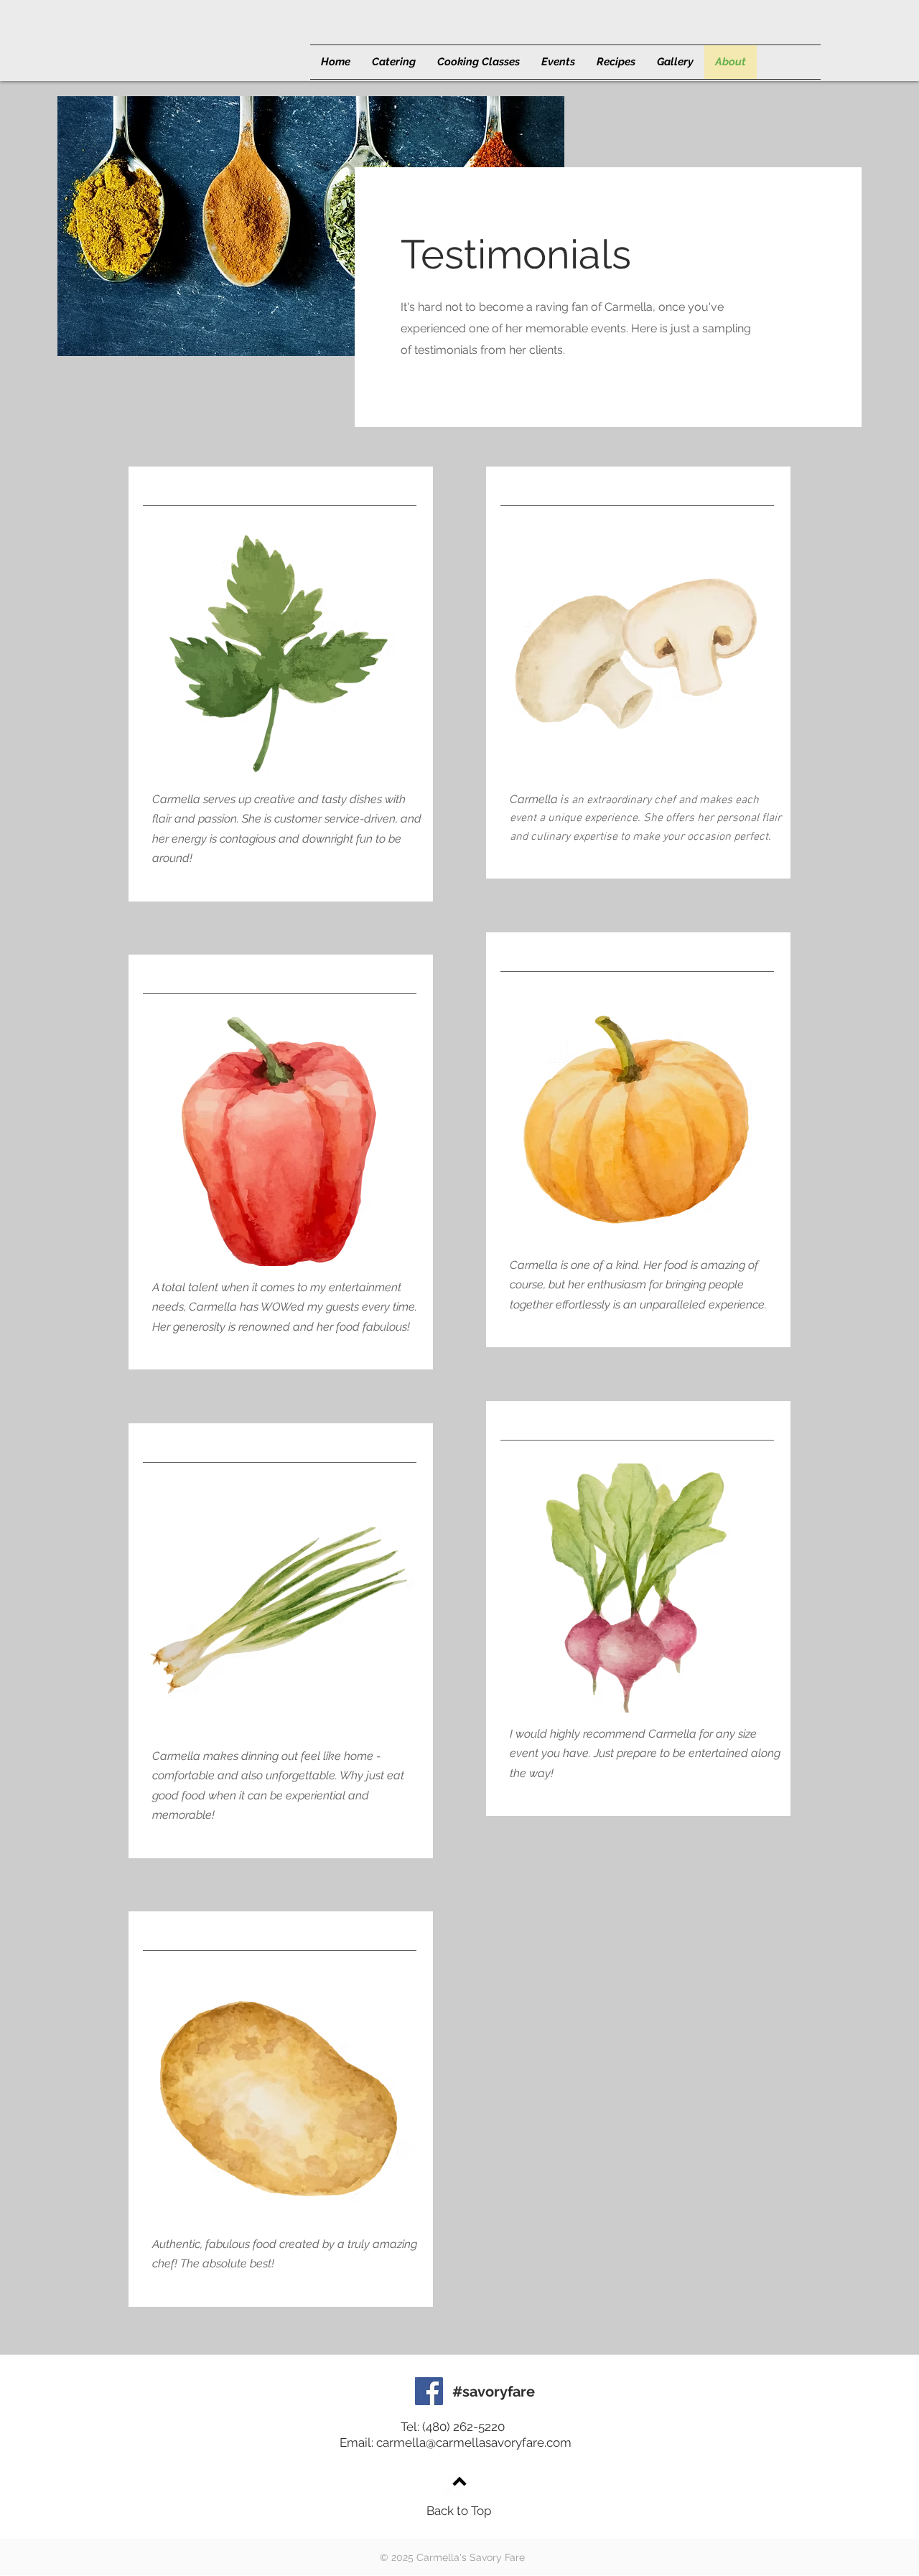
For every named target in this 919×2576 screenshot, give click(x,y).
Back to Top (459, 2511)
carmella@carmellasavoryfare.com (474, 2442)
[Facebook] (429, 2391)
